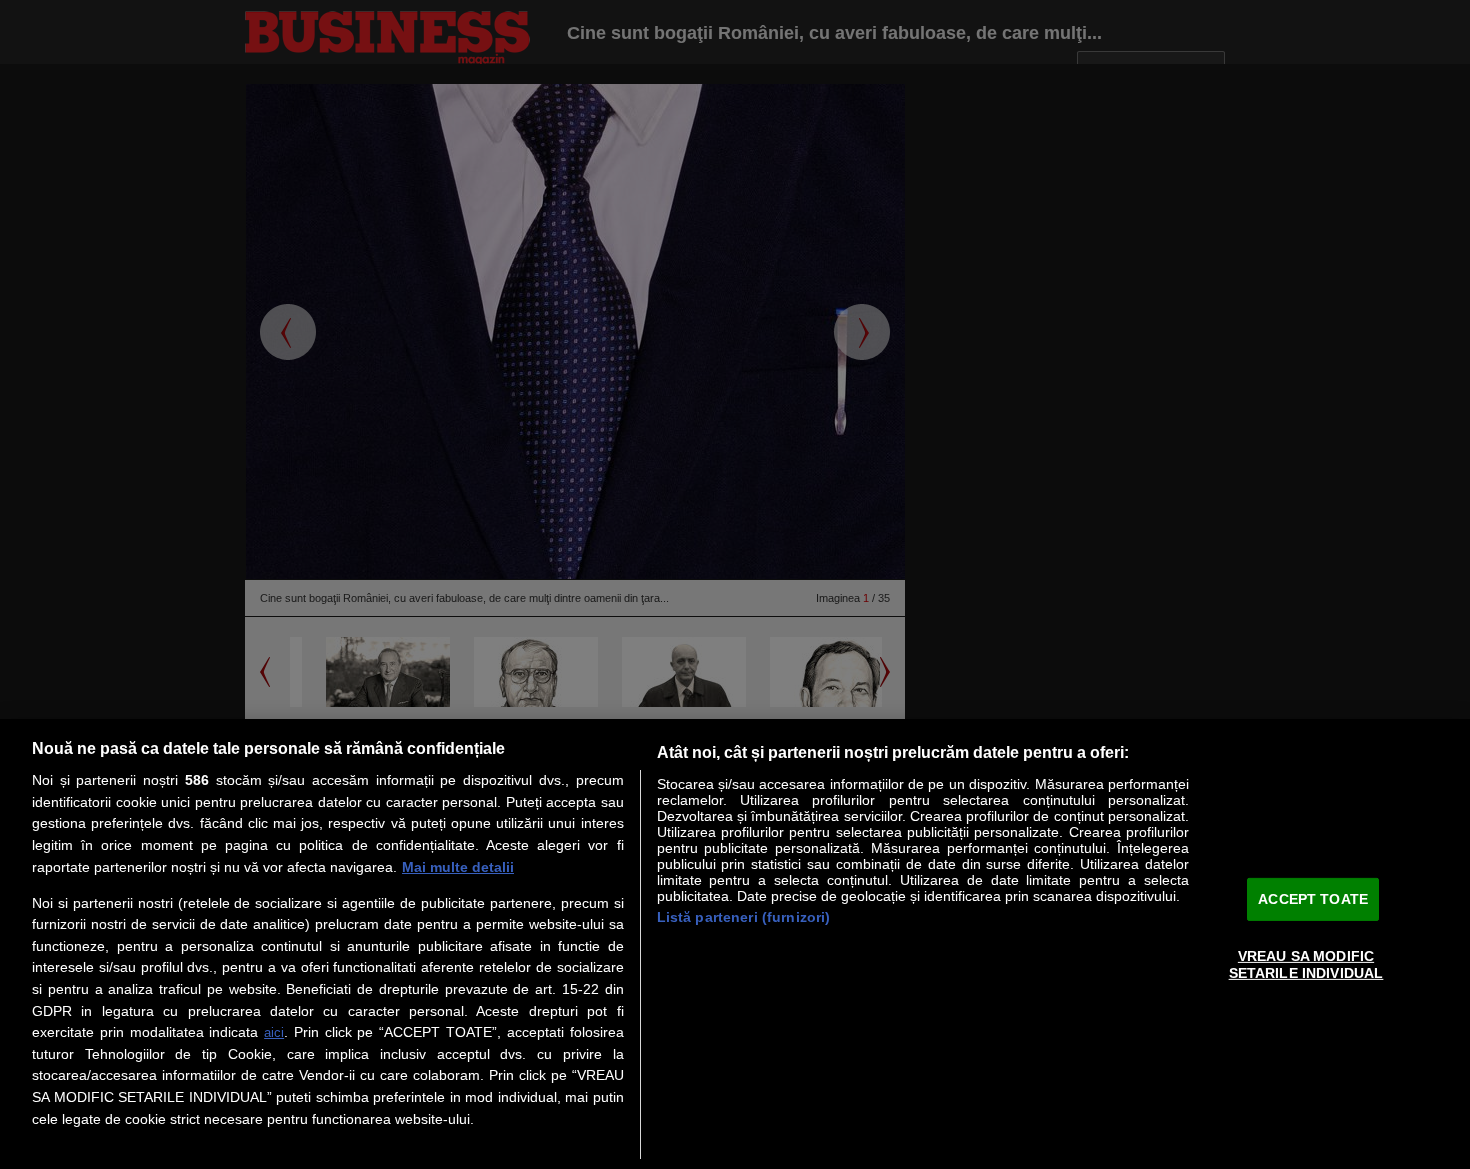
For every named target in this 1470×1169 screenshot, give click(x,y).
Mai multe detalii (458, 867)
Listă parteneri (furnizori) (744, 917)
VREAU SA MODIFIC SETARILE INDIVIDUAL (1306, 964)
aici (274, 1032)
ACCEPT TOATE (1313, 899)
